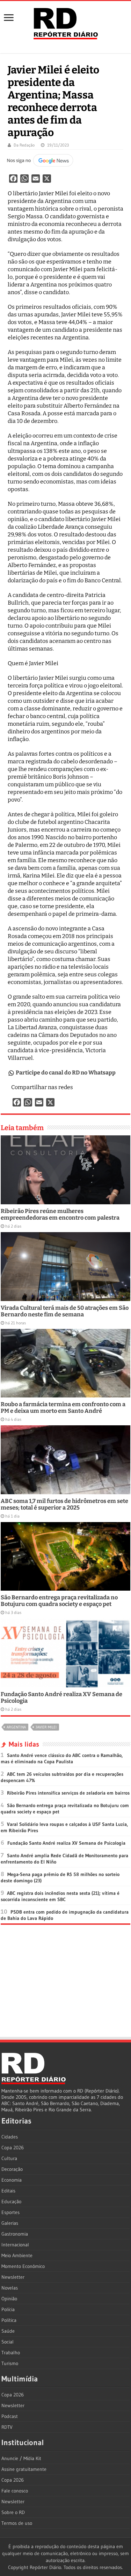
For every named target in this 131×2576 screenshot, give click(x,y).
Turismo (10, 2363)
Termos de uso (17, 2523)
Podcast (10, 2416)
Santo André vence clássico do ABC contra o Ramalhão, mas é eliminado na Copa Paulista (62, 1758)
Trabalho (11, 2353)
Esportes (10, 2212)
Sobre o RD (13, 2512)
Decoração (12, 2169)
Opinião (9, 2299)
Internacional (15, 2245)
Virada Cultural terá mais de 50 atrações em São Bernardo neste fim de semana (65, 1311)
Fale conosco (15, 2491)
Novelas (10, 2288)
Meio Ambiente (17, 2255)
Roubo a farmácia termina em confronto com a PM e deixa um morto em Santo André (63, 1408)
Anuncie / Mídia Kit (21, 2458)
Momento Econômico (23, 2266)
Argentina (16, 1727)
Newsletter (13, 2277)
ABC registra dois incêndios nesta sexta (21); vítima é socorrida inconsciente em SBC (60, 1896)
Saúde (8, 2331)
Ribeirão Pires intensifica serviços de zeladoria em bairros (68, 1793)
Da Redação (24, 145)
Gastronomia (15, 2234)
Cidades (10, 2137)
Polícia (8, 2309)
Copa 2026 (13, 2148)
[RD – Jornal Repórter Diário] (66, 22)
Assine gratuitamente (24, 2469)
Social (8, 2342)
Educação (11, 2201)
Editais (8, 2191)
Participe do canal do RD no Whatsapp (66, 1073)
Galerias (10, 2223)
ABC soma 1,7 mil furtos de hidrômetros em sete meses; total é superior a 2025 (64, 1504)
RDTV (7, 2427)
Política (9, 2320)
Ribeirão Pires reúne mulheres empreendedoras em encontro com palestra (60, 1214)
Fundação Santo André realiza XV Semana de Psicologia (66, 1843)
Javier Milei (46, 1727)
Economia (12, 2180)
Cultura (9, 2158)
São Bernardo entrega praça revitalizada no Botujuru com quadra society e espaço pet (59, 1601)
